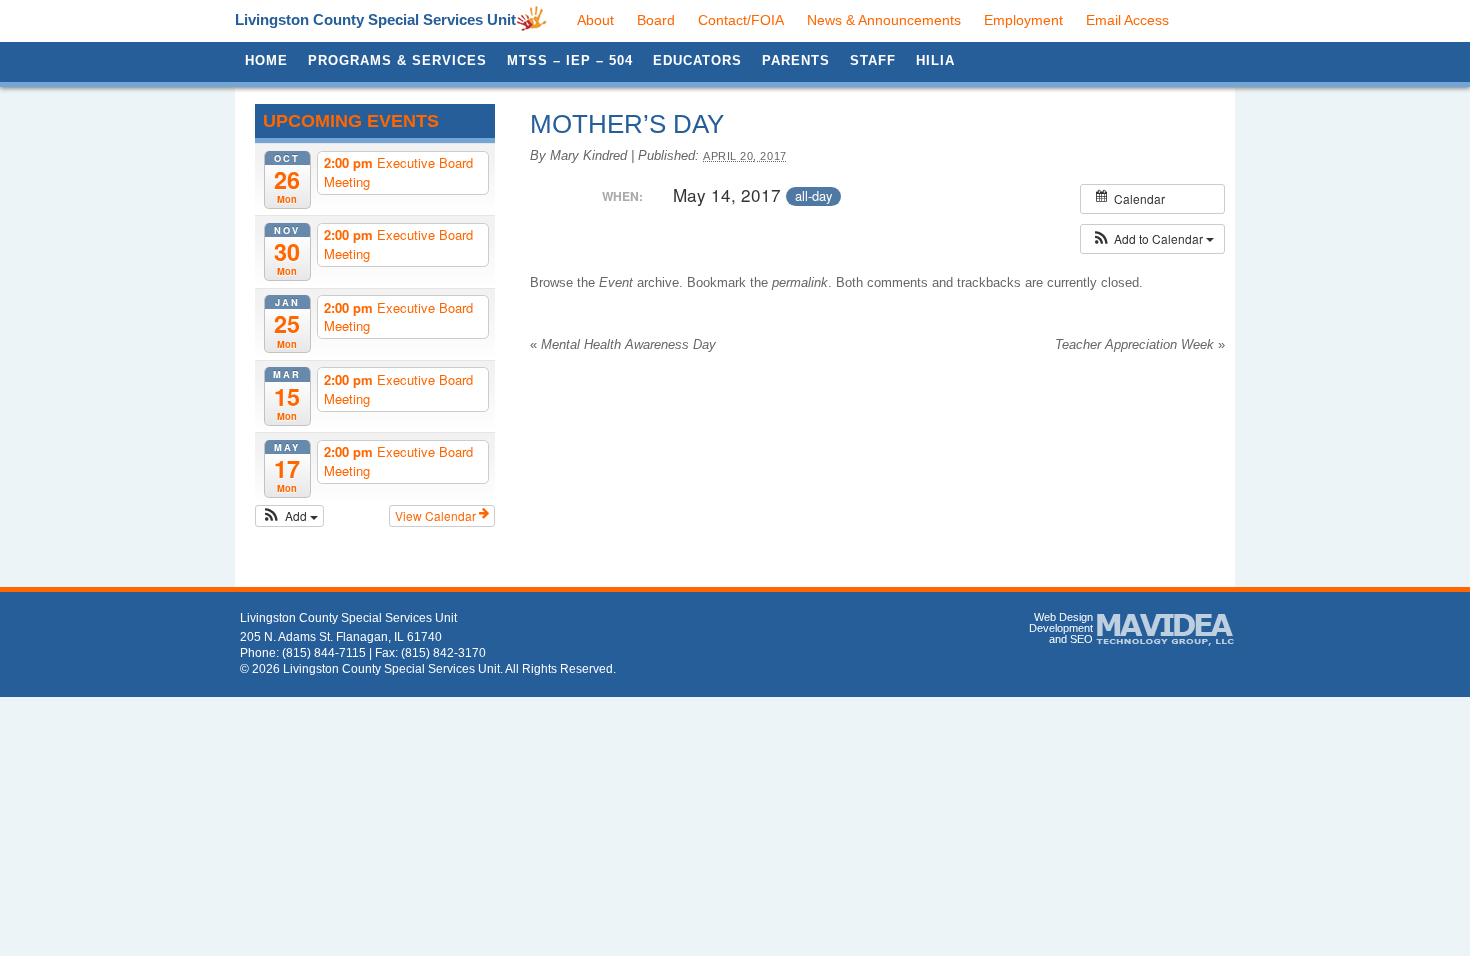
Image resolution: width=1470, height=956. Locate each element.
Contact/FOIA (741, 20)
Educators (697, 60)
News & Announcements (884, 20)
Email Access (1127, 20)
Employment (1023, 20)
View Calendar (437, 515)
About (595, 20)
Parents (796, 60)
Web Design (1063, 617)
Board (656, 20)
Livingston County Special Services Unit (375, 19)
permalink (800, 282)
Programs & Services (397, 60)
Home (266, 60)
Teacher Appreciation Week (1140, 344)
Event (616, 282)
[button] (289, 516)
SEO (1081, 639)
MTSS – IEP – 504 (570, 60)
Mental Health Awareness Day (623, 344)
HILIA (935, 60)
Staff (873, 60)
